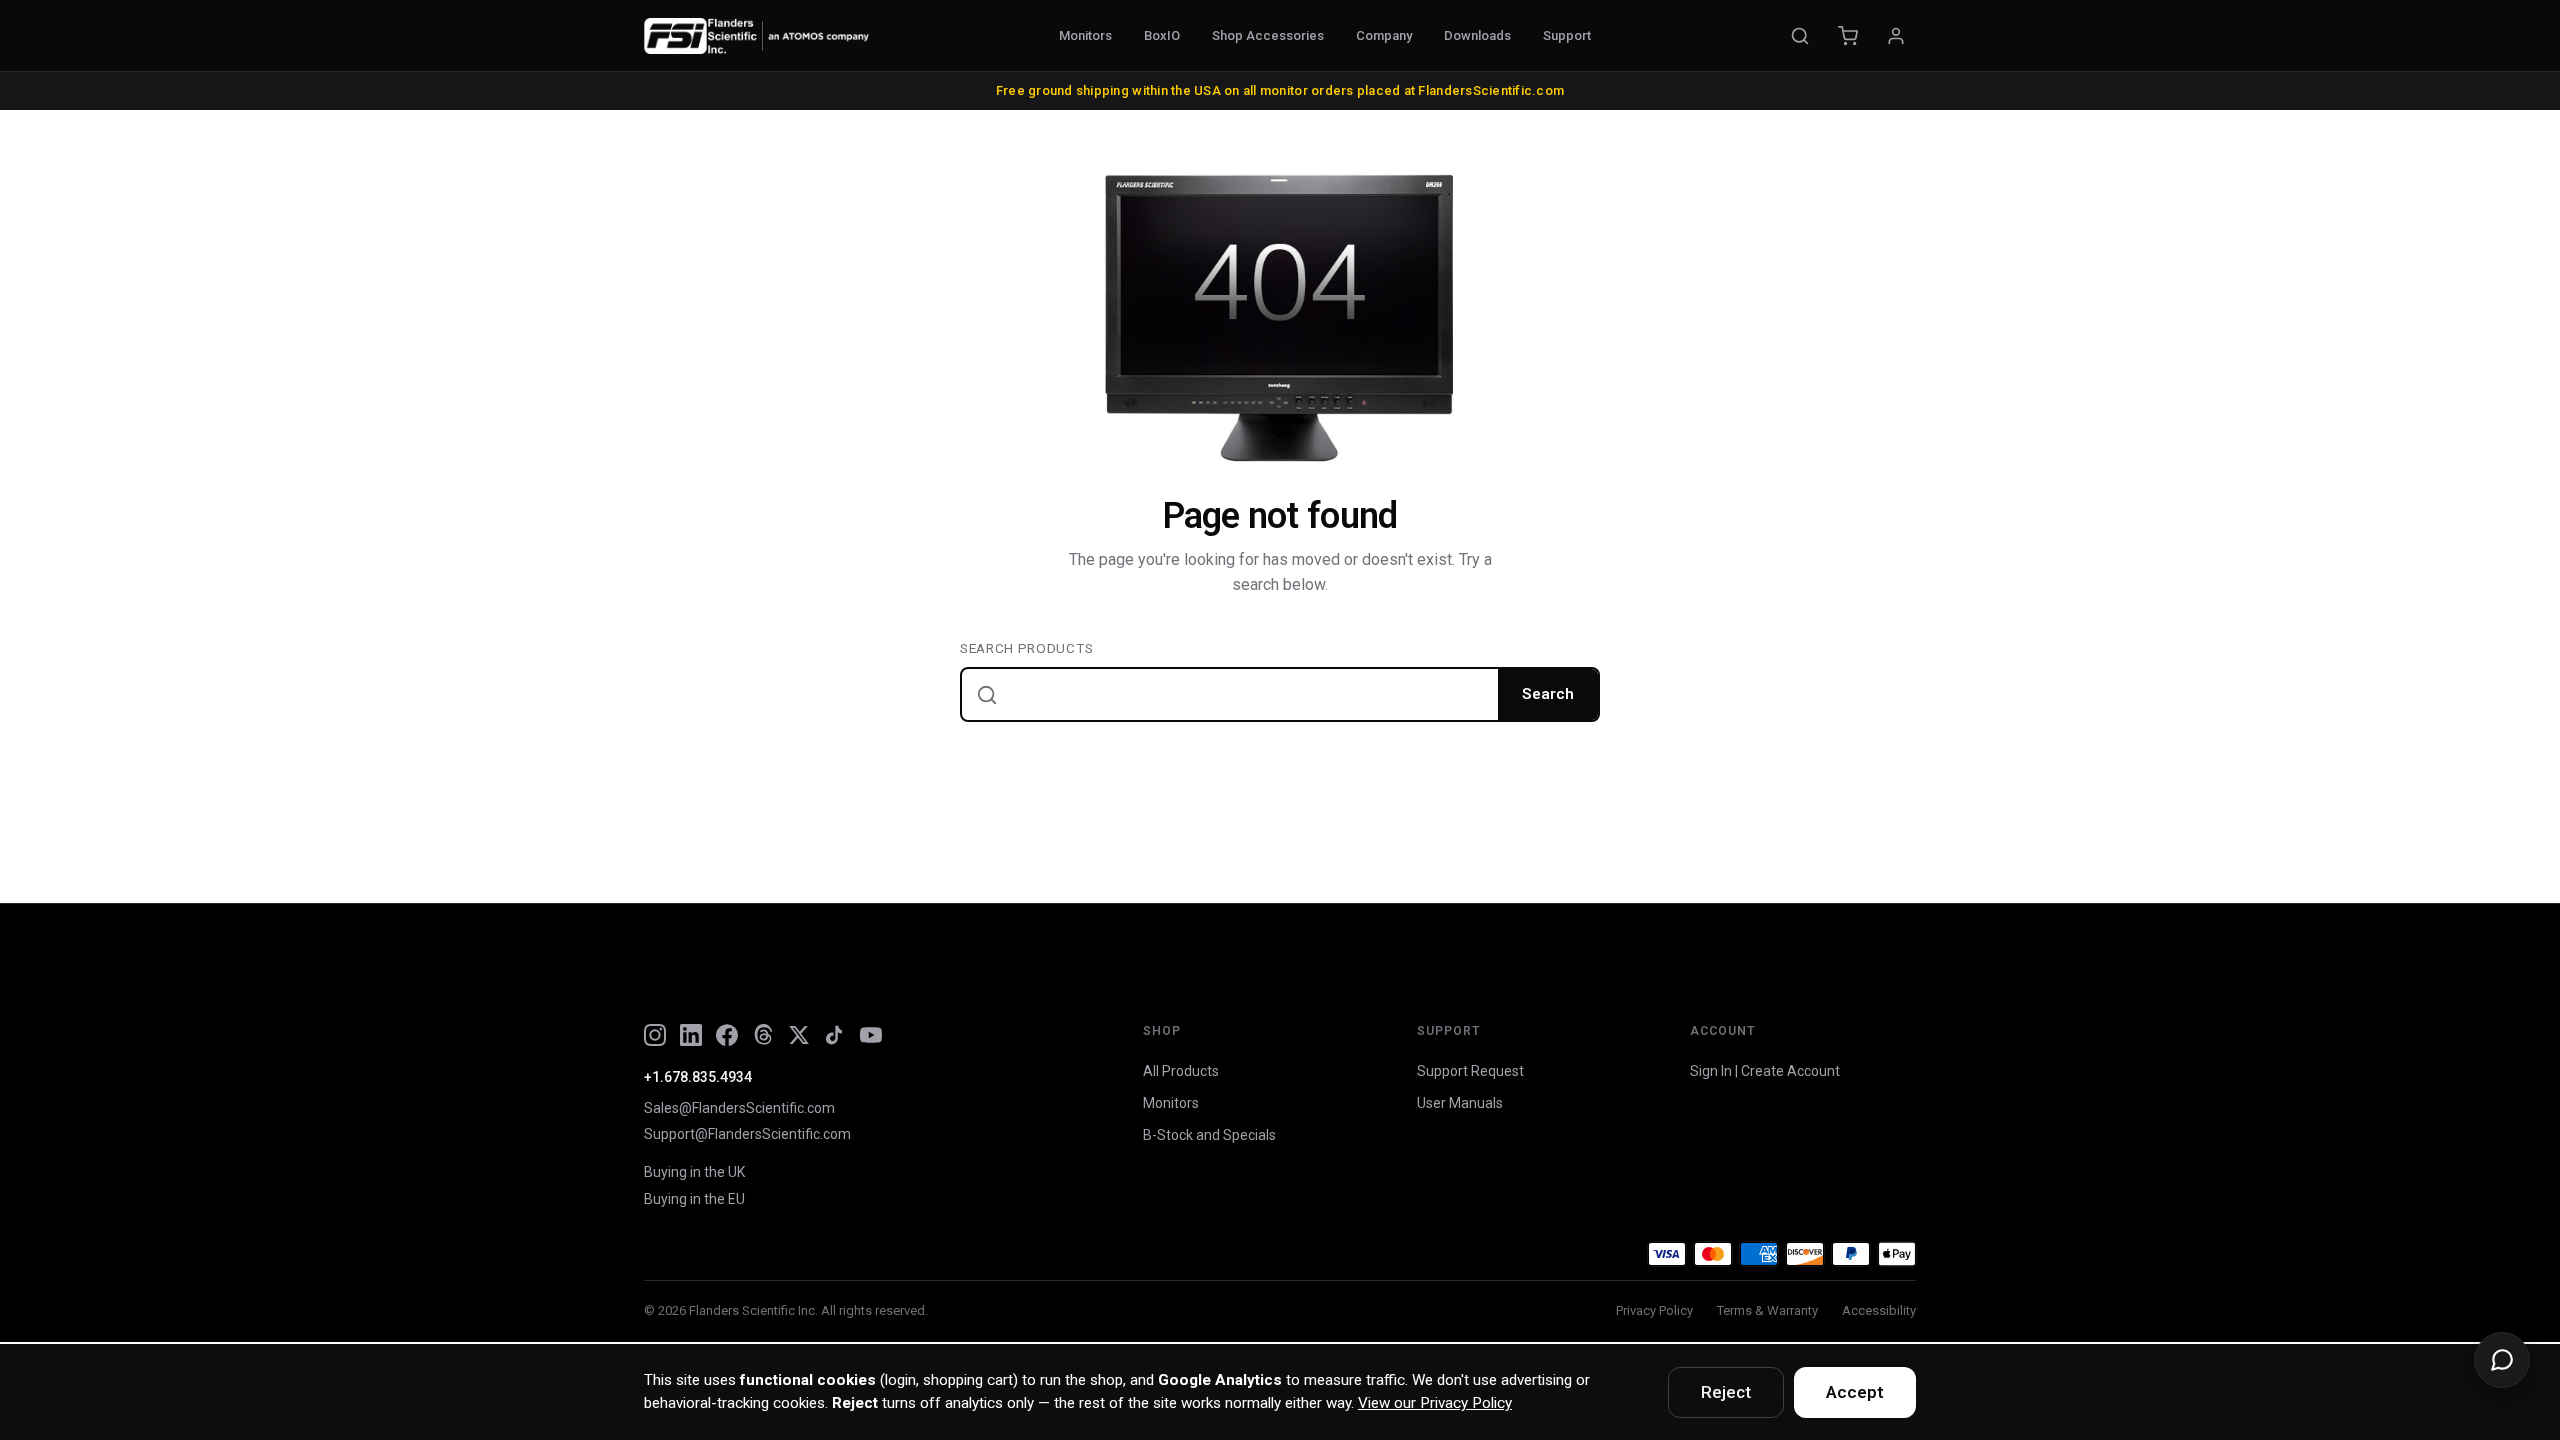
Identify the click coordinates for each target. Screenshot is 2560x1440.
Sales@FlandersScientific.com (739, 1108)
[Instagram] (655, 1035)
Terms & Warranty (1767, 1310)
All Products (1181, 1071)
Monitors (1085, 35)
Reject (1726, 1392)
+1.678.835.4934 (698, 1077)
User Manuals (1460, 1103)
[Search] (1800, 36)
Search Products (1026, 648)
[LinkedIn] (691, 1035)
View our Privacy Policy (1435, 1403)
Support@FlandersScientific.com (747, 1134)
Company (1384, 35)
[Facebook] (727, 1035)
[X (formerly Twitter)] (799, 1035)
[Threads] (763, 1035)
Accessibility (1879, 1310)
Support (1567, 35)
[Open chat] (2502, 1360)
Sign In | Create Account (1765, 1071)
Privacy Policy (1654, 1310)
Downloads (1477, 35)
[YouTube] (871, 1035)
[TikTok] (835, 1035)
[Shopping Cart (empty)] (1848, 36)
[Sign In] (1896, 36)
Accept (1855, 1392)
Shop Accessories (1268, 35)
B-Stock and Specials (1209, 1135)
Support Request (1470, 1071)
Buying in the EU (694, 1199)
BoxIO (1162, 35)
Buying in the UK (694, 1172)
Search (1548, 694)
